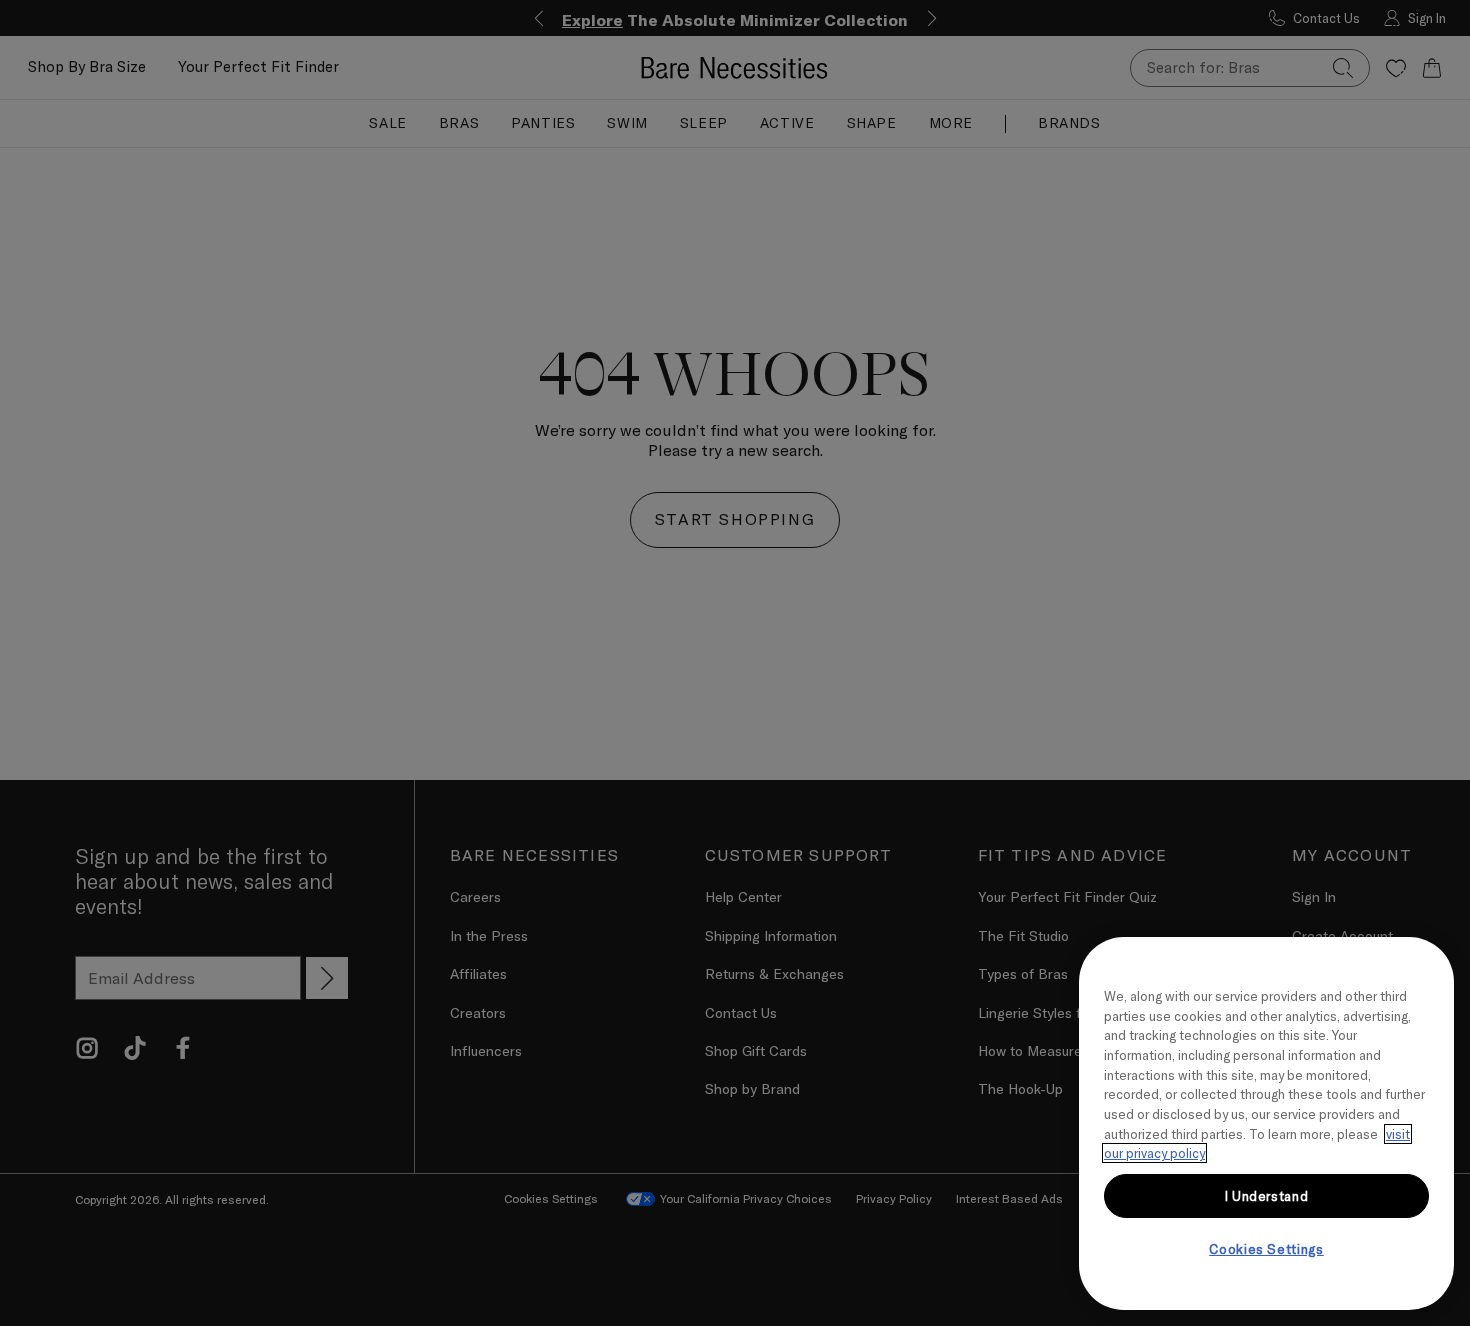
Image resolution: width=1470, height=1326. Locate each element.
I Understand (1267, 1196)
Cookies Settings (1266, 1249)
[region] (1266, 1123)
